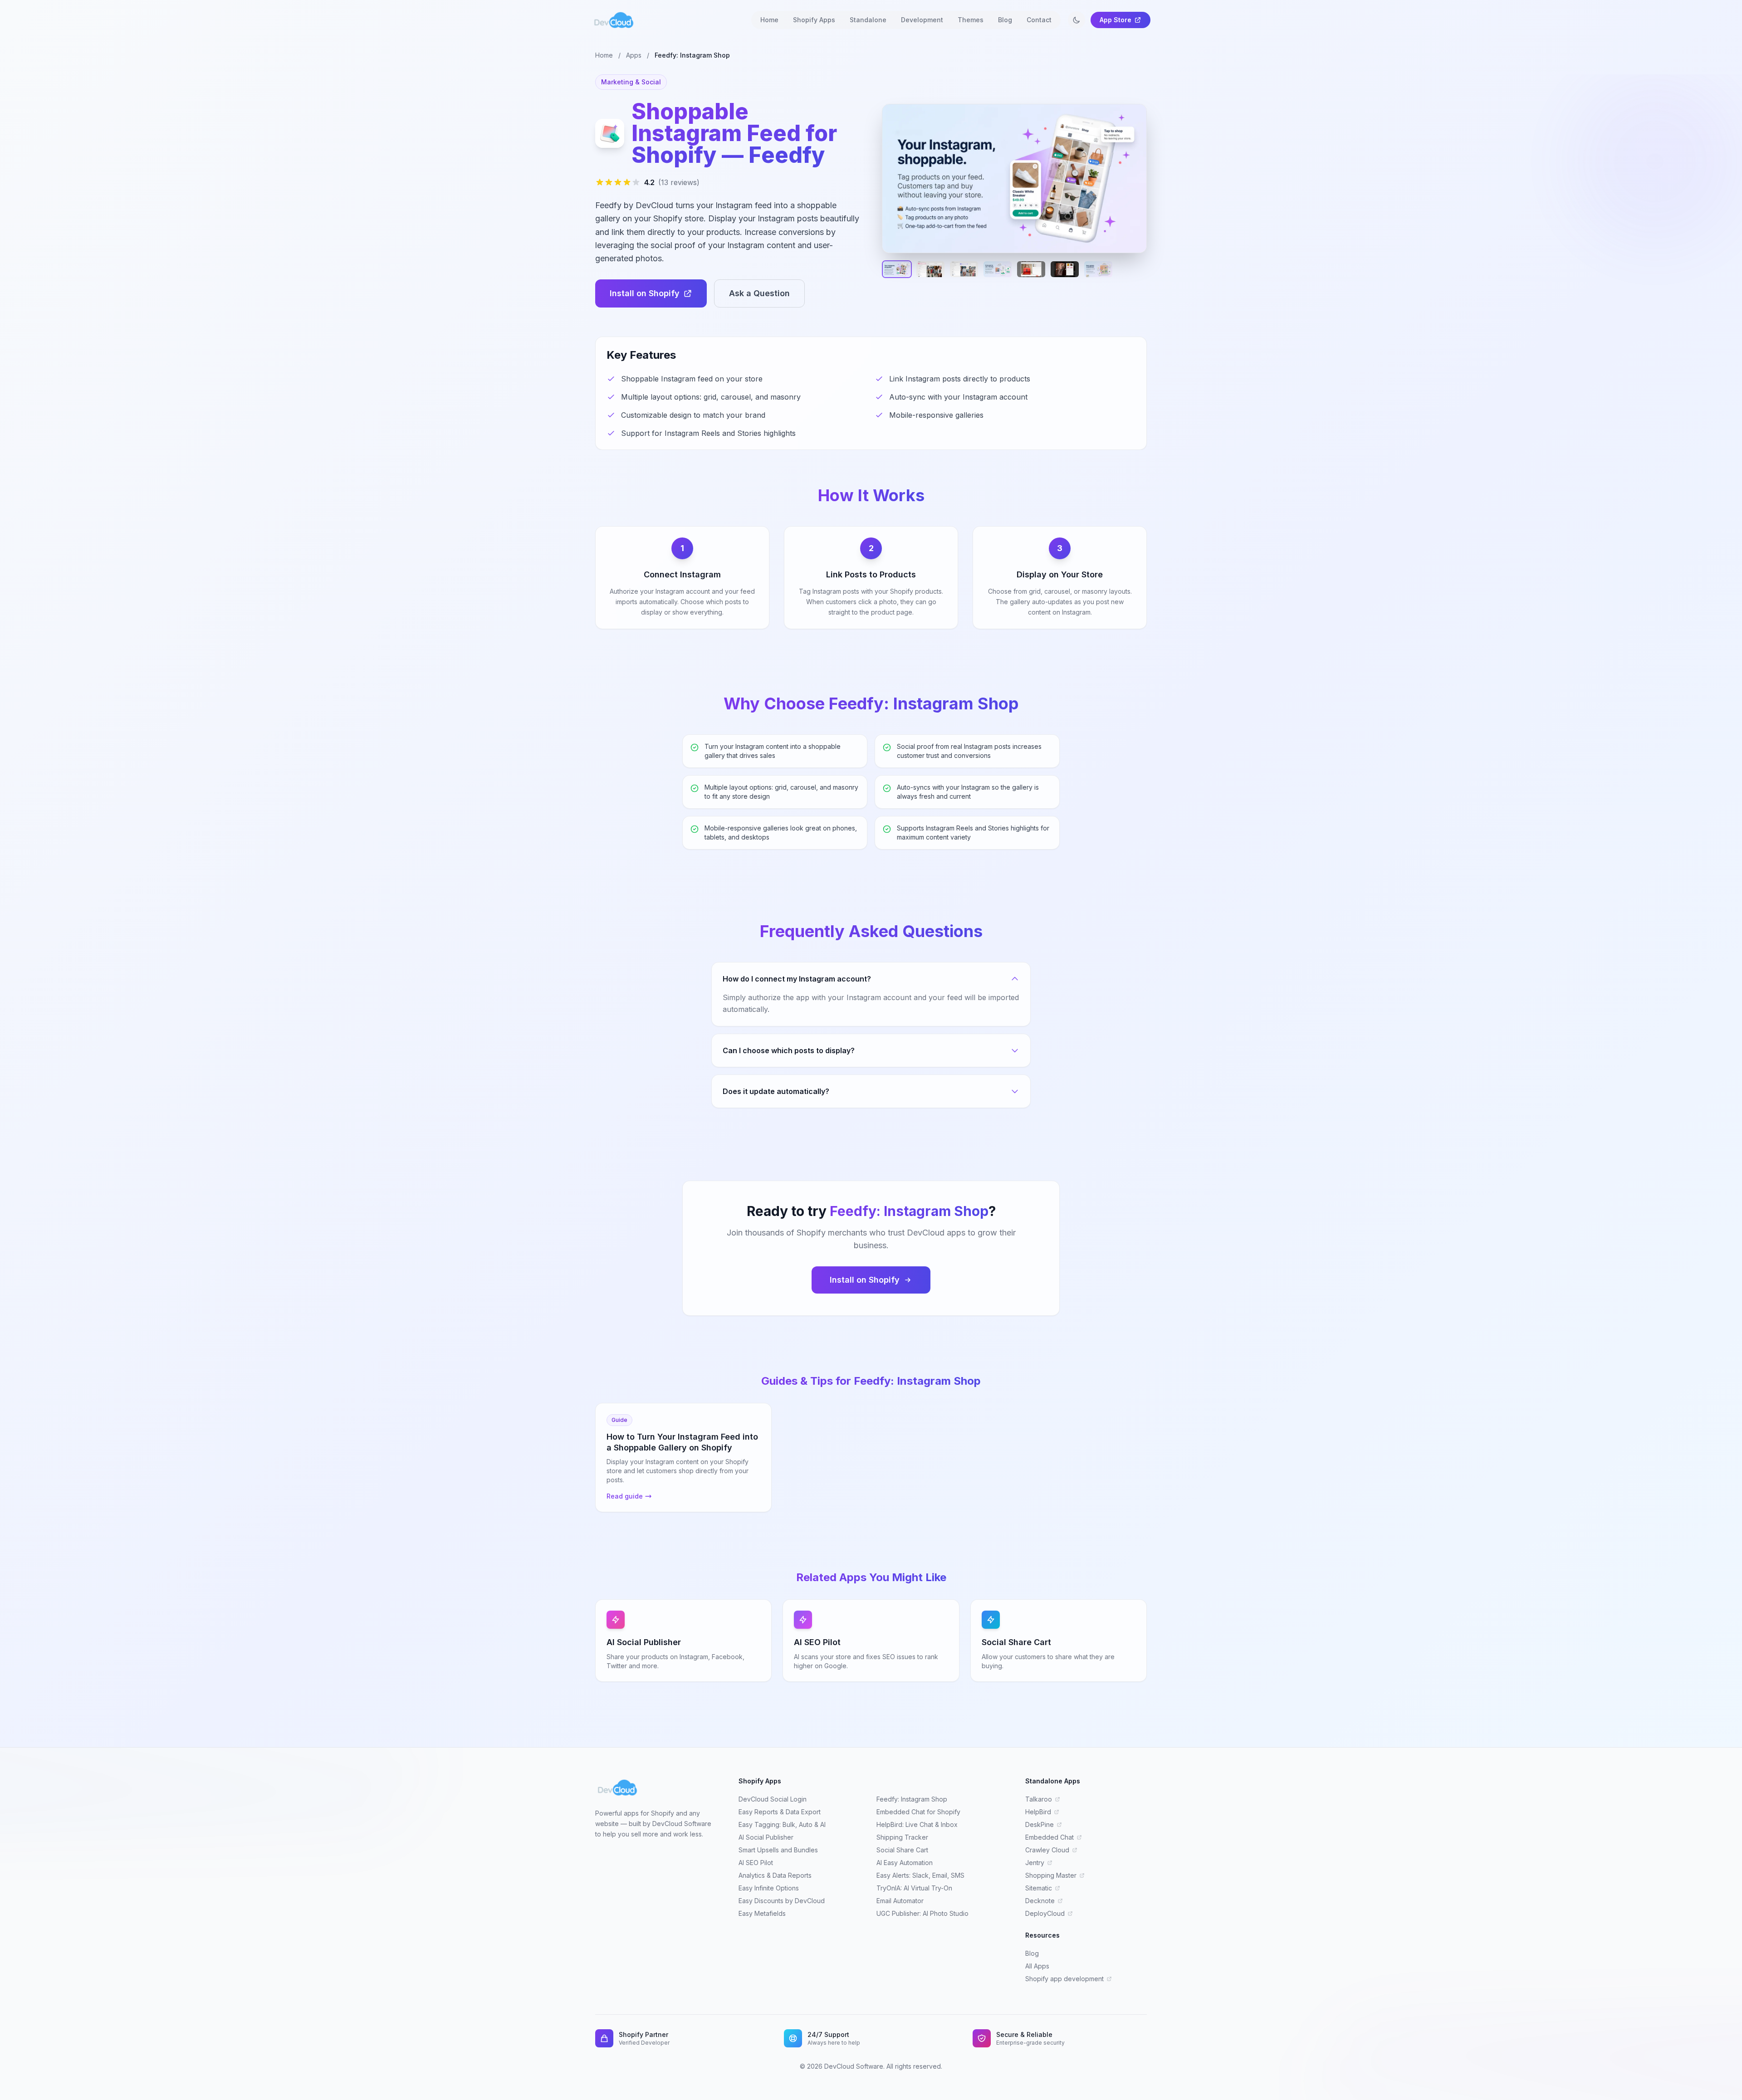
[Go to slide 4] (998, 269)
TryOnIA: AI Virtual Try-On (914, 1888)
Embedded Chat (1050, 1837)
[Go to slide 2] (930, 269)
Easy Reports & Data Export (780, 1812)
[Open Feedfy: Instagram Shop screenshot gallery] (1014, 178)
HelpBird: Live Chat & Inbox (917, 1824)
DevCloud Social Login (773, 1799)
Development (922, 20)
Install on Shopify (645, 293)
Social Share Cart (902, 1850)
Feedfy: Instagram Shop (912, 1799)
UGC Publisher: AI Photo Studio (922, 1913)
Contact (1039, 20)
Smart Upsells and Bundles (778, 1850)
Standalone (868, 20)
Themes (971, 20)
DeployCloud (1045, 1913)
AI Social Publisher (766, 1837)
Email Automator (900, 1901)
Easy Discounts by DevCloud (782, 1901)
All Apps (1037, 1966)
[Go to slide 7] (1098, 269)
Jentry (1035, 1863)
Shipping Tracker (902, 1837)
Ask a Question (759, 293)
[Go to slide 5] (1031, 269)
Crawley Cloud (1047, 1850)
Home (769, 20)
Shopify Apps (814, 20)
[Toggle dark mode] (1077, 20)
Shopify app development (1064, 1979)
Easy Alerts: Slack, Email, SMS (920, 1875)
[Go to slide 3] (964, 269)
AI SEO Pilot (756, 1863)
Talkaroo (1039, 1799)
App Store (1116, 20)
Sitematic (1039, 1888)
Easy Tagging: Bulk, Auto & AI (782, 1824)
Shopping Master (1051, 1875)
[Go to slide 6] (1065, 269)
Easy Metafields (762, 1913)
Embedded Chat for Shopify (918, 1812)
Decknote (1040, 1901)
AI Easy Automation (905, 1863)
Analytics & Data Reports (775, 1875)
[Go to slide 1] (897, 269)
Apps (634, 55)
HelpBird (1038, 1812)
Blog (1005, 20)
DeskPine (1040, 1824)
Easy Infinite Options (769, 1888)
